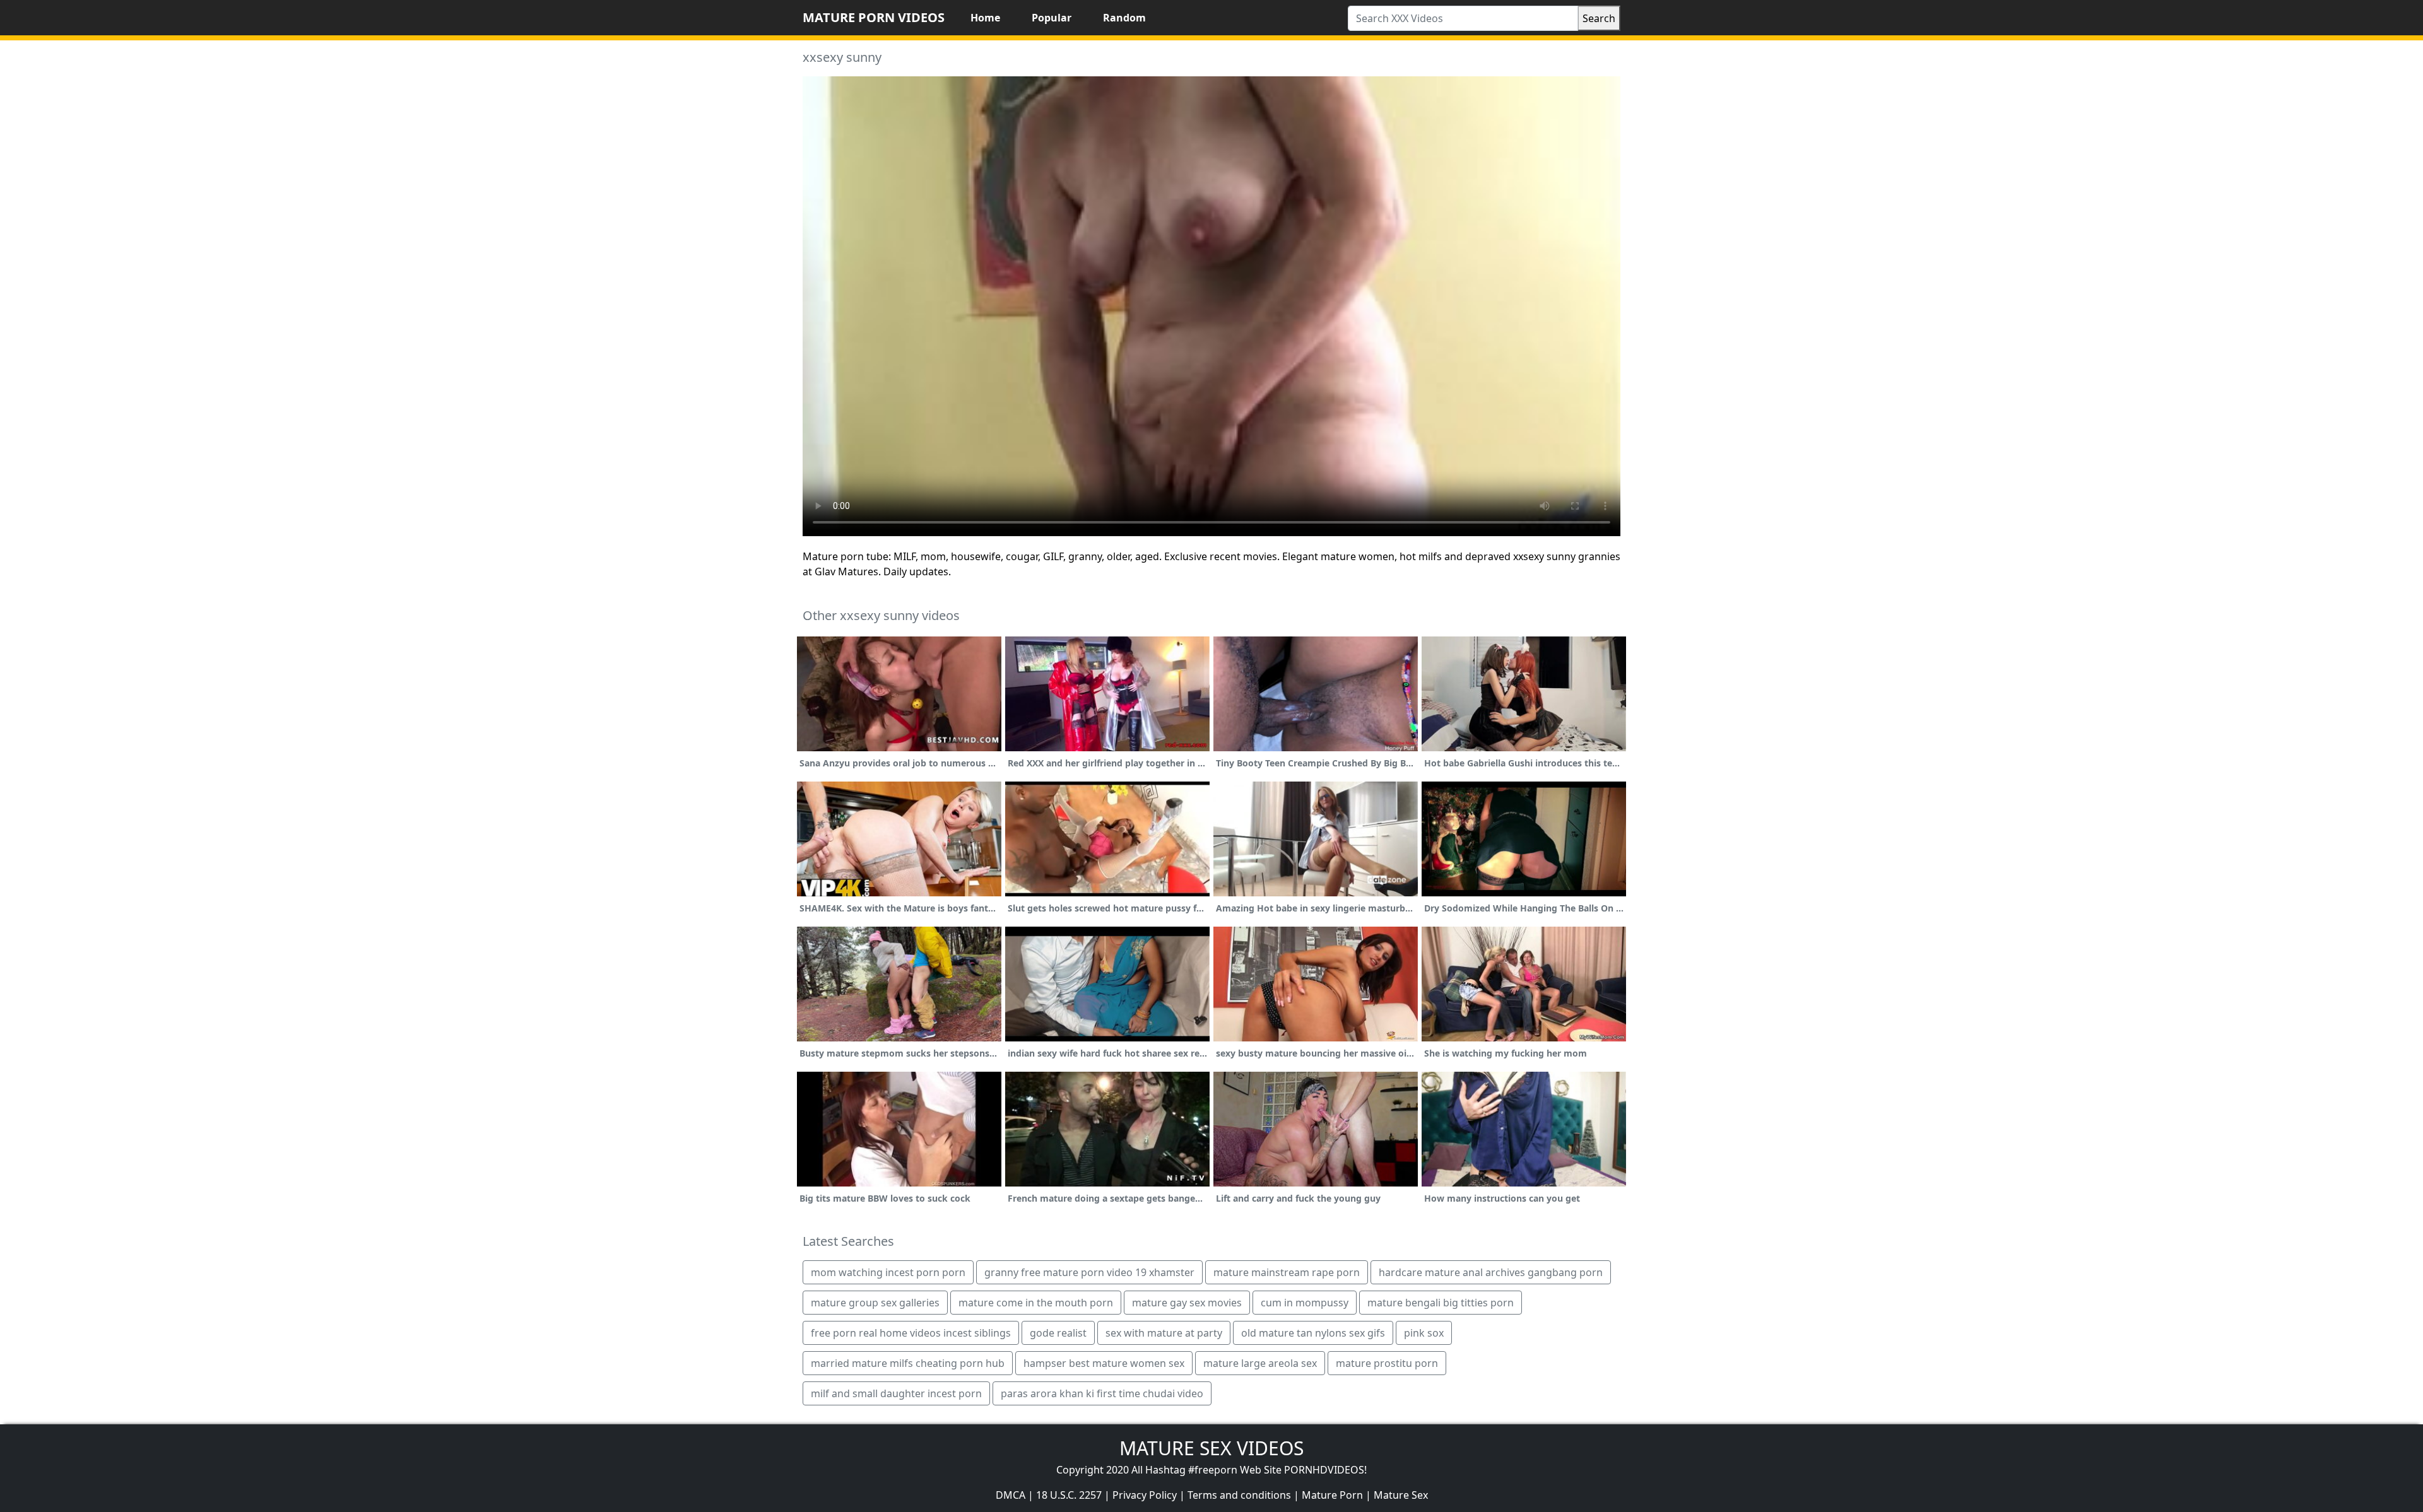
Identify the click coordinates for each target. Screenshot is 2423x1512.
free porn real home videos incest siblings (911, 1333)
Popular (1052, 18)
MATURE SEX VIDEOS (1211, 1448)
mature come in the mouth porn (1036, 1303)
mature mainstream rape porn (1287, 1272)
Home (985, 18)
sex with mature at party (1164, 1333)
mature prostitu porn (1387, 1363)
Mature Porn (1332, 1495)
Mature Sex (1401, 1495)
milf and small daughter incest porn (896, 1393)
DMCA (1011, 1495)
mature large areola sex (1260, 1363)
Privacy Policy (1145, 1495)
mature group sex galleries (875, 1303)
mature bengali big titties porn (1441, 1303)
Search (1599, 18)
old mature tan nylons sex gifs (1313, 1333)
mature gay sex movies (1187, 1303)
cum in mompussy (1305, 1303)
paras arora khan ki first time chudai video (1102, 1393)
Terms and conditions (1239, 1495)
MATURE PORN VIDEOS (874, 17)
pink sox (1424, 1333)
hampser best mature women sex (1104, 1363)
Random (1124, 18)
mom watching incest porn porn (888, 1272)
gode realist (1058, 1333)
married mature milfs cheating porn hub (908, 1363)
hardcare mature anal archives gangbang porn (1491, 1272)
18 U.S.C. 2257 (1069, 1495)
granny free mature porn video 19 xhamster (1089, 1272)
